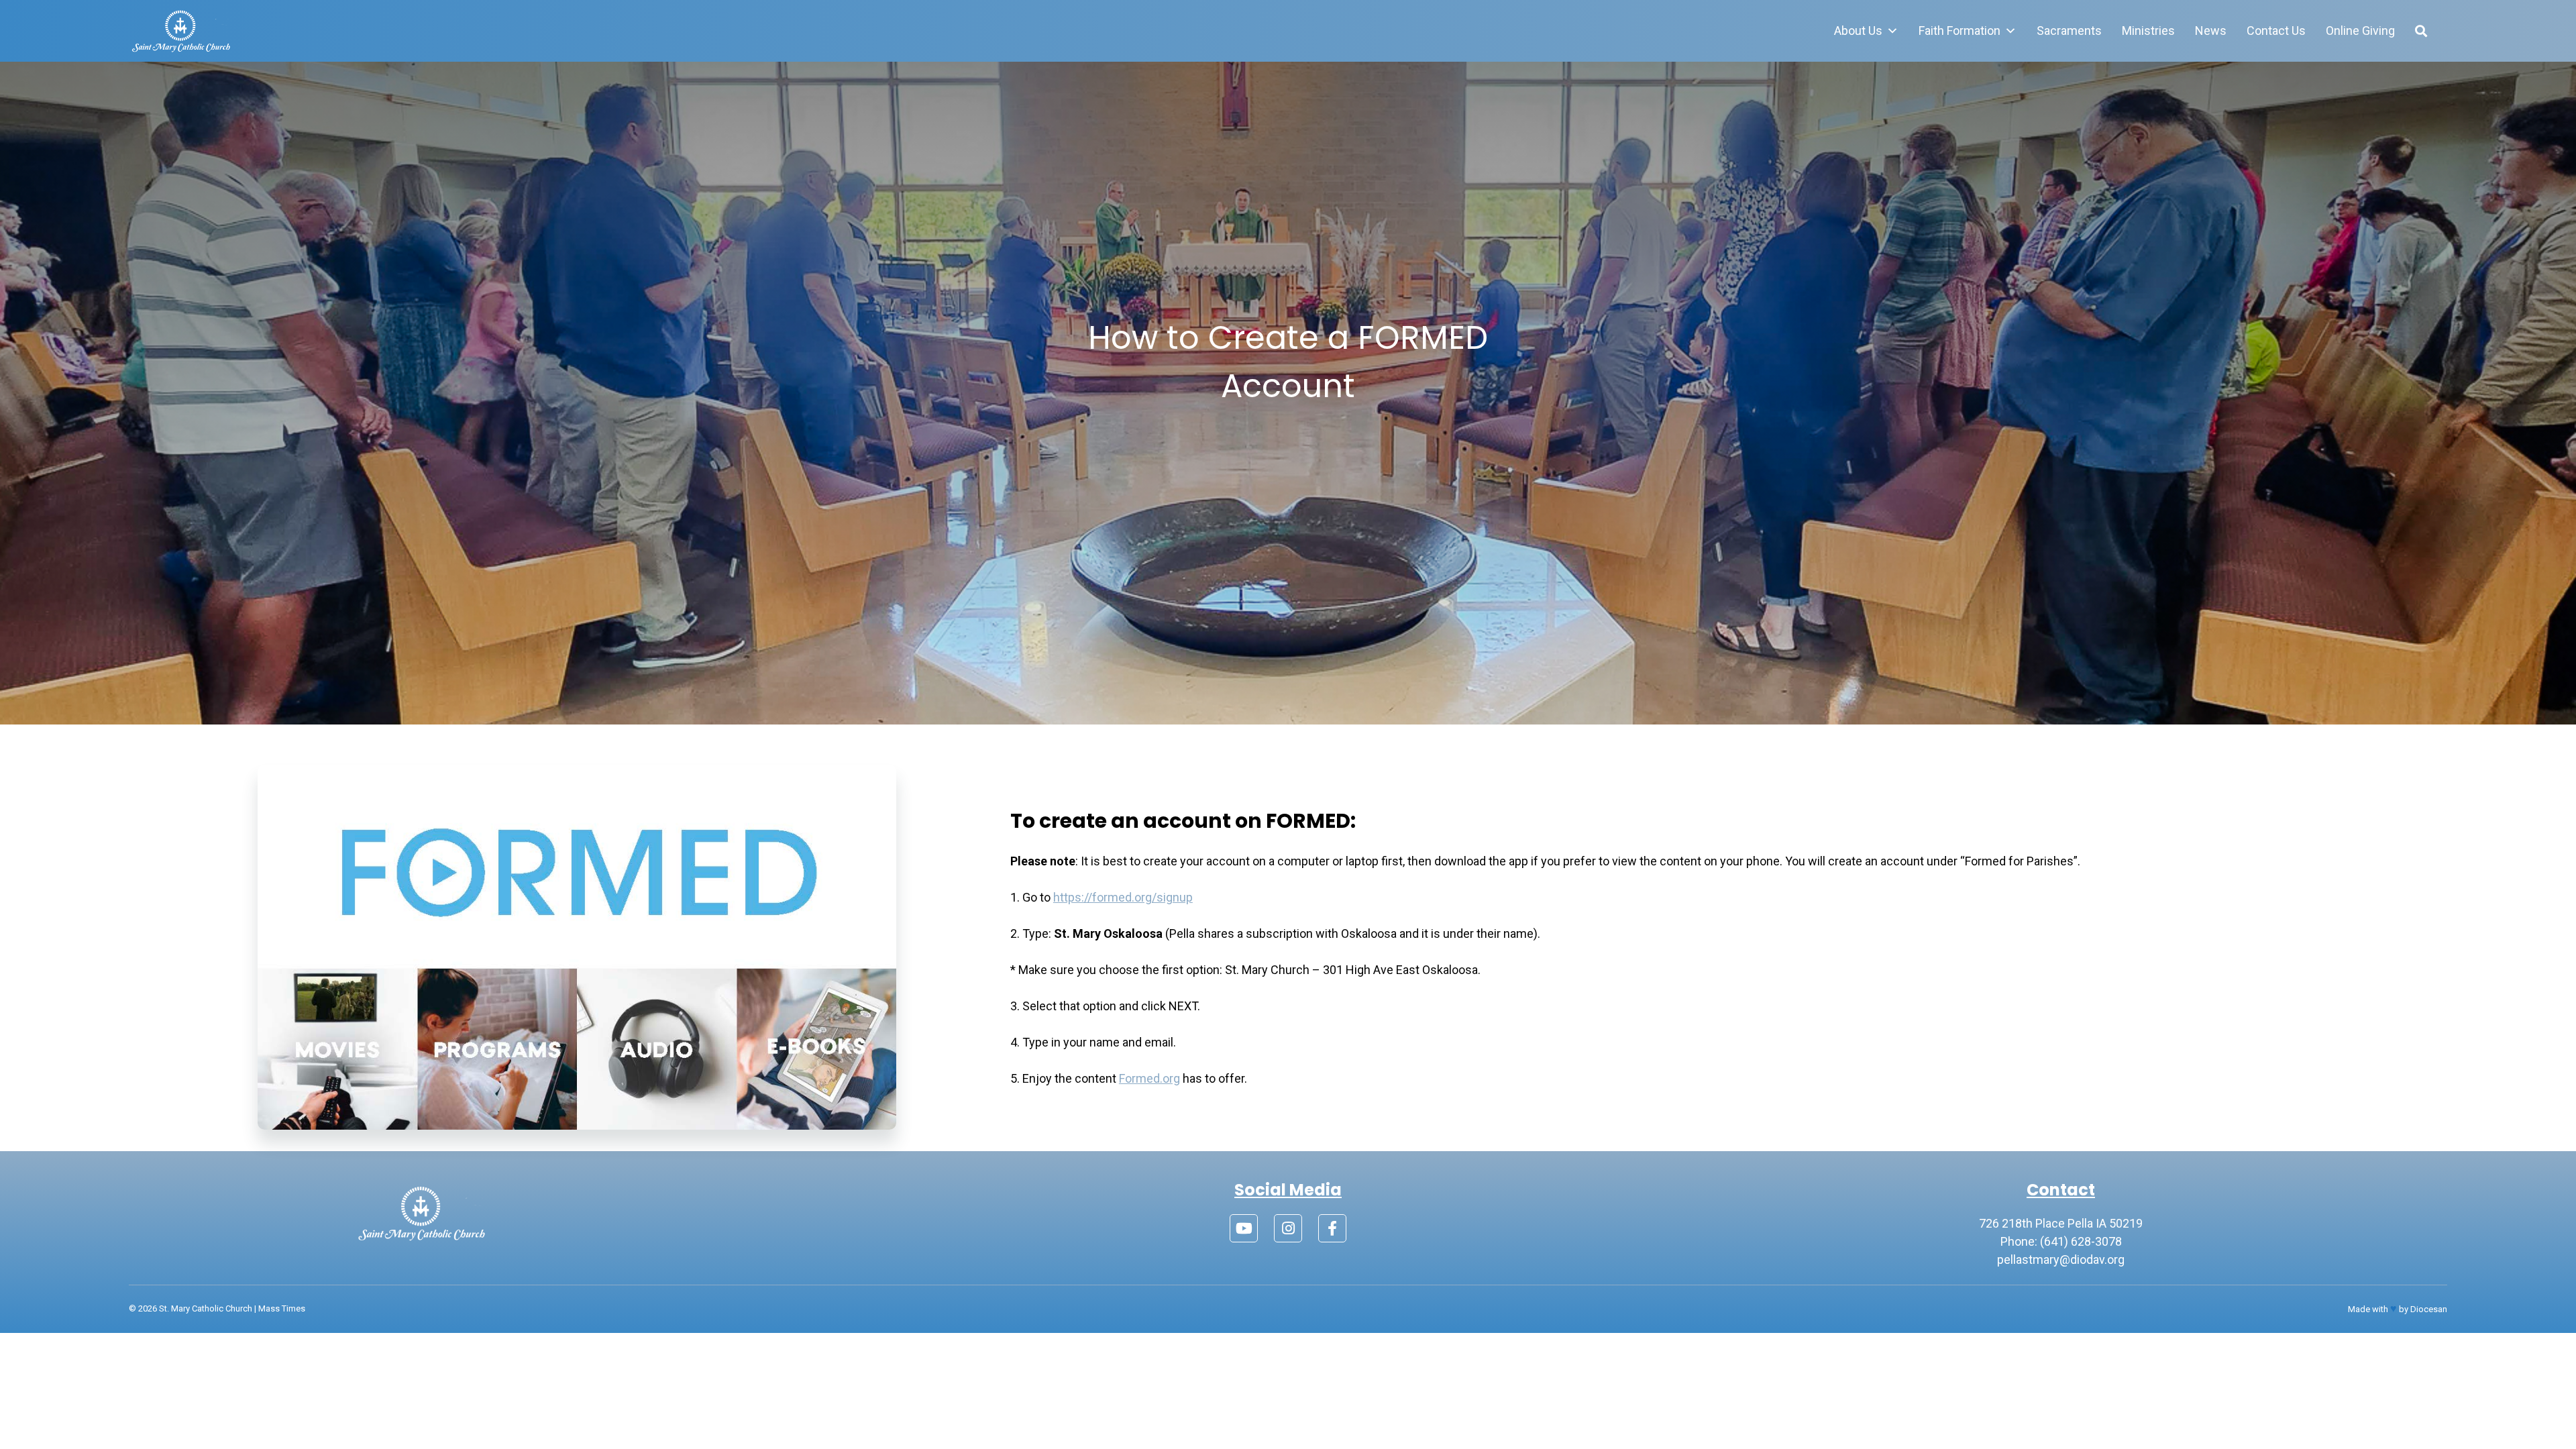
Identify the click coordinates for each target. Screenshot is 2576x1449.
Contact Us (2276, 31)
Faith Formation (1960, 31)
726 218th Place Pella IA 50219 (2061, 1223)
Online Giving (2360, 31)
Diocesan (2429, 1309)
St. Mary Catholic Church (206, 1308)
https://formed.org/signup (1123, 897)
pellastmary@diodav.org (2061, 1259)
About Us (1858, 31)
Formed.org (1149, 1078)
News (2211, 31)
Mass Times (282, 1308)
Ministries (2148, 31)
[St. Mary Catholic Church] (181, 31)
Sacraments (2069, 31)
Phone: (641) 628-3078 (2061, 1241)
